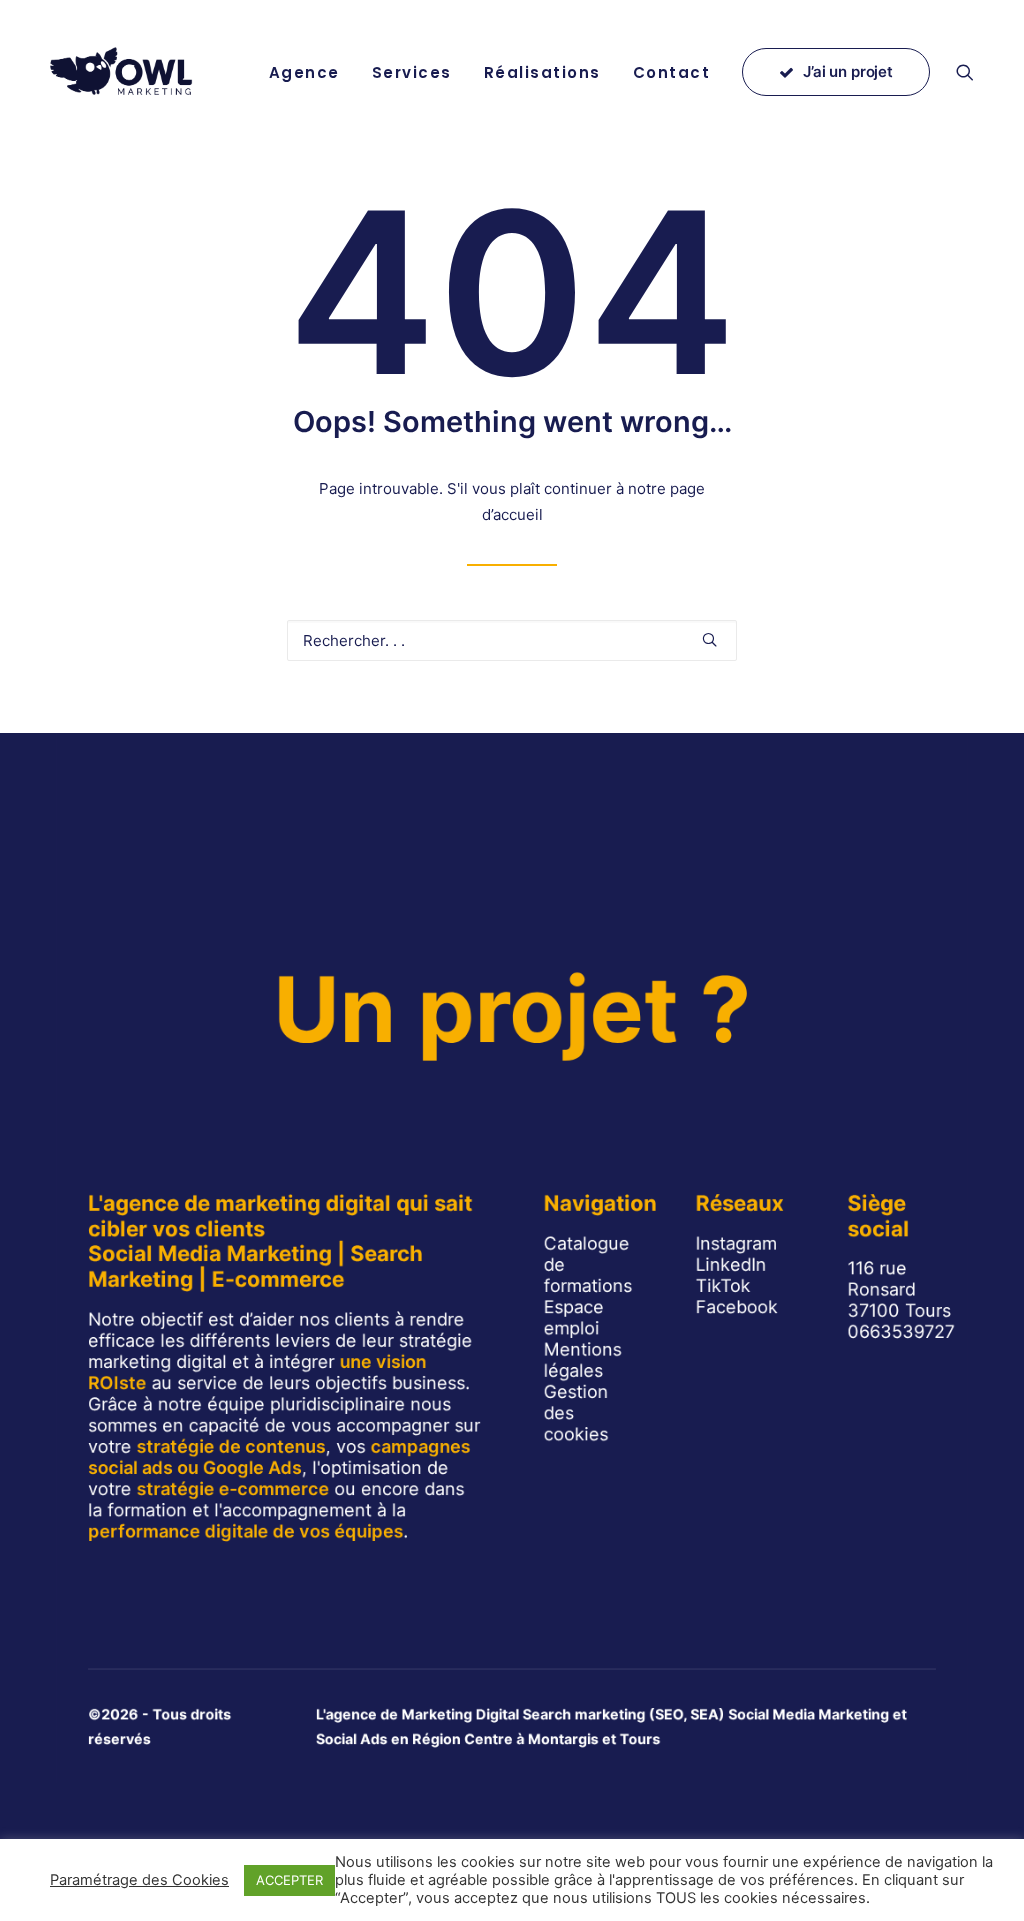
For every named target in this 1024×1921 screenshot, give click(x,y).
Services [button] (412, 72)
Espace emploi (574, 1317)
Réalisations (542, 72)
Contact (672, 72)
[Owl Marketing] (122, 72)
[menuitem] (304, 72)
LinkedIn (731, 1264)
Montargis (563, 1739)
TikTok (723, 1285)
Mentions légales (583, 1359)
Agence (304, 72)
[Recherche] (512, 640)
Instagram (736, 1242)
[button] (974, 72)
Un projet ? (512, 1009)
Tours (640, 1739)
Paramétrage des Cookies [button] (139, 1880)
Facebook (737, 1306)
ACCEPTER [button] (289, 1880)
